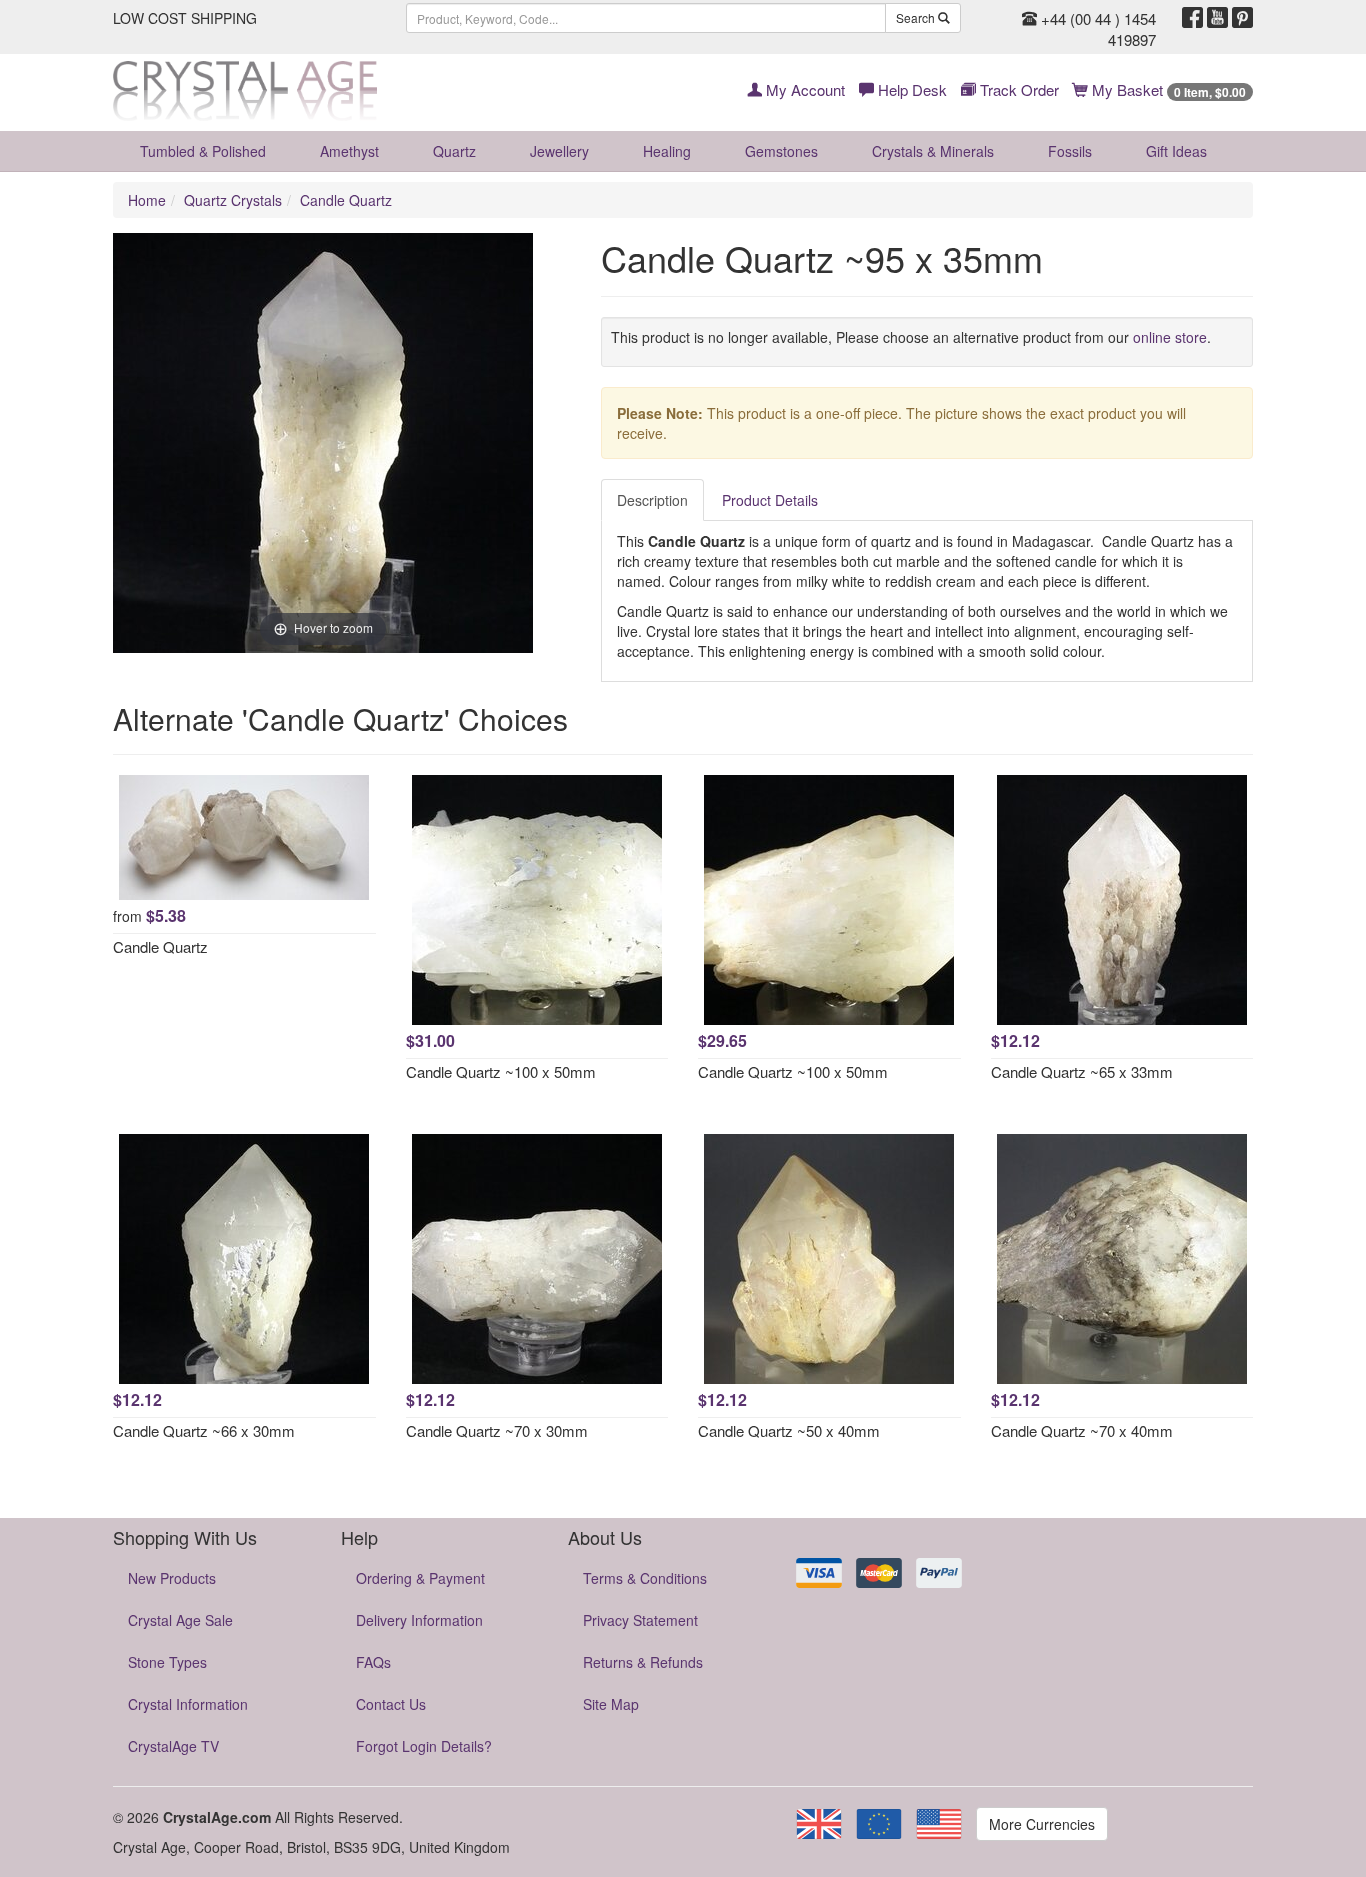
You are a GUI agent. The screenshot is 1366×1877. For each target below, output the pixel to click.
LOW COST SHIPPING (185, 18)
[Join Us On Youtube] (1217, 18)
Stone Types (167, 1662)
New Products (172, 1578)
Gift (1176, 151)
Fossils (1070, 151)
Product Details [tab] (770, 500)
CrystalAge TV (173, 1746)
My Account (803, 89)
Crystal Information (188, 1704)
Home (147, 200)
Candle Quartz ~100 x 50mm (501, 1071)
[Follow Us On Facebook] (1192, 18)
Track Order (1017, 89)
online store (1170, 337)
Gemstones (781, 151)
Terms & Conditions (645, 1578)
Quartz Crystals (233, 200)
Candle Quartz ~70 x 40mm (1082, 1430)
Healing (667, 151)
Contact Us (391, 1704)
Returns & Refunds (643, 1662)
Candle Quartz (346, 200)
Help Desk (910, 89)
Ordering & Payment (420, 1578)
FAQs (373, 1662)
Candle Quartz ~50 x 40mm (789, 1430)
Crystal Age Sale (180, 1620)
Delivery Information (419, 1620)
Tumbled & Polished (203, 151)
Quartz (454, 151)
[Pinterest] (1242, 18)
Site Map (611, 1704)
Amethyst (349, 151)
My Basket (1167, 89)
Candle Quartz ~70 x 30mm (497, 1430)
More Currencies (1042, 1824)
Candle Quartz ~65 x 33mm (1082, 1071)
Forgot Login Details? (424, 1746)
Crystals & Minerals (933, 151)
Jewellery (559, 151)
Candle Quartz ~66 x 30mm (204, 1430)
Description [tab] (652, 500)
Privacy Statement (640, 1620)
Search (917, 17)
